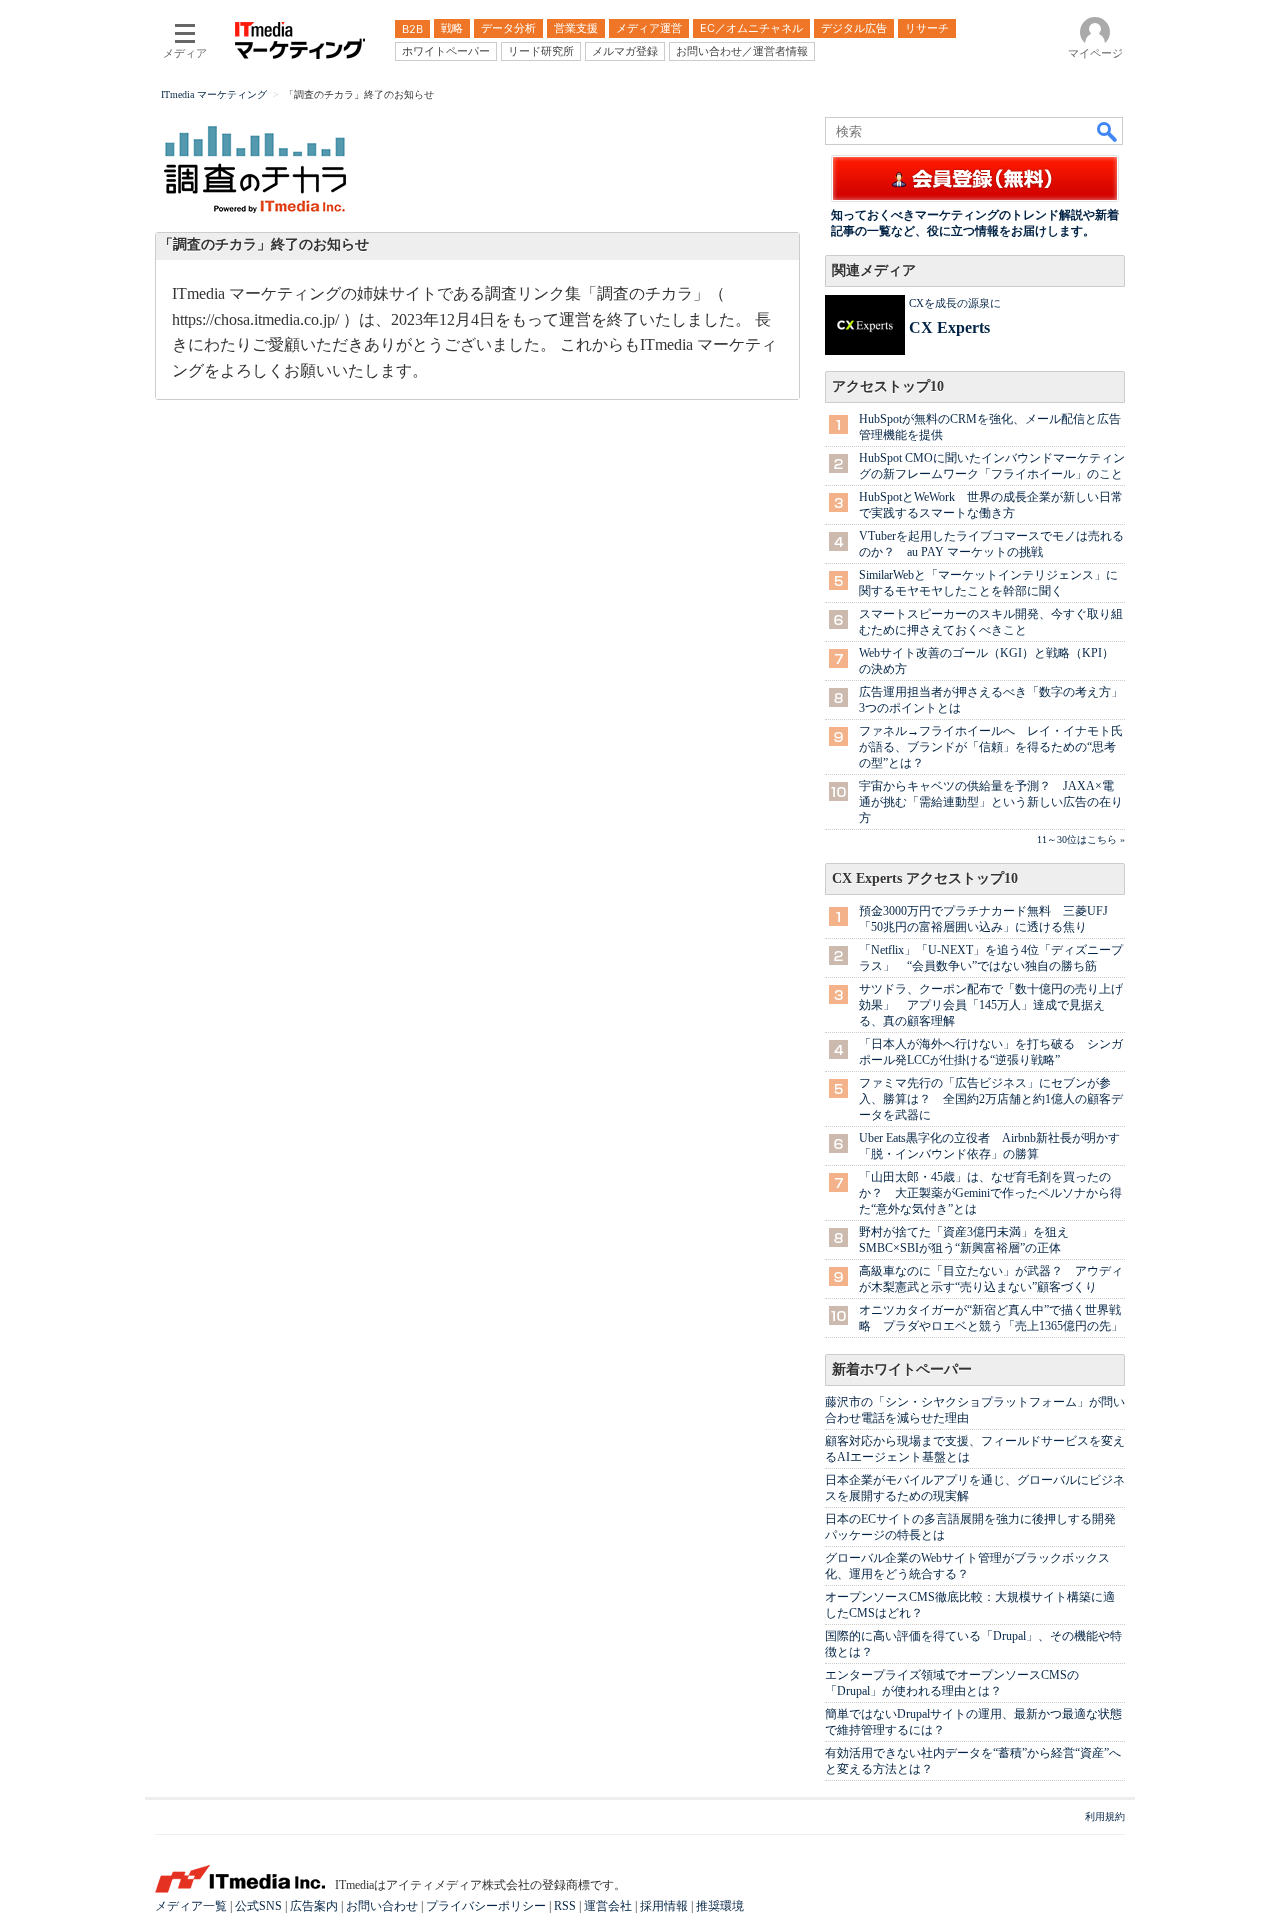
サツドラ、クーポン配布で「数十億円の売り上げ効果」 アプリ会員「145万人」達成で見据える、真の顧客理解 (991, 1005)
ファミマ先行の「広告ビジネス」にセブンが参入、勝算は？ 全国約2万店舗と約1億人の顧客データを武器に (991, 1099)
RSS (565, 1906)
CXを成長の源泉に (955, 303)
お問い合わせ (382, 1906)
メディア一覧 (191, 1906)
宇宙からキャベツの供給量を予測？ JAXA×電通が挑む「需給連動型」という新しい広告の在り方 (991, 802)
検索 (1108, 131)
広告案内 (314, 1906)
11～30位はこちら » (1081, 839)
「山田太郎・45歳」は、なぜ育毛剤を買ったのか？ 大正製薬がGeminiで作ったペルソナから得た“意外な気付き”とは (990, 1193)
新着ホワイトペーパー (902, 1369)
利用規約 (1105, 1816)
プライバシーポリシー (486, 1906)
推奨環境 (720, 1906)
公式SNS (258, 1906)
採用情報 (664, 1906)
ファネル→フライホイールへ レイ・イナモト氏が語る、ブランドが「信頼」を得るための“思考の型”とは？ (991, 747)
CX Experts (949, 327)
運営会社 (608, 1906)
